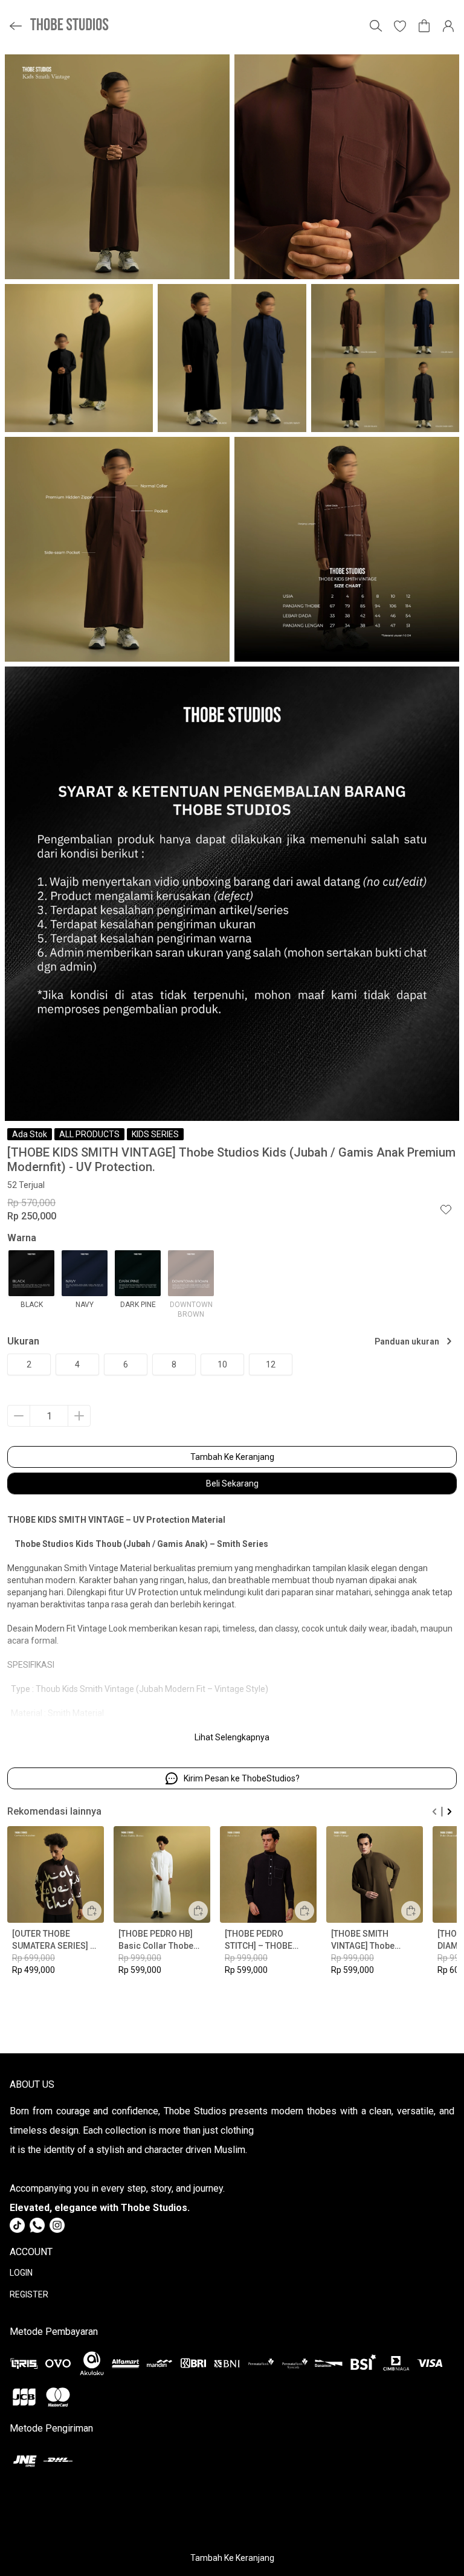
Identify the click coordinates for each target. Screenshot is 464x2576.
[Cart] (424, 26)
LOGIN (21, 2273)
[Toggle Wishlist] (446, 1209)
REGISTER (29, 2294)
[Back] (16, 26)
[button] (400, 26)
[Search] (376, 26)
